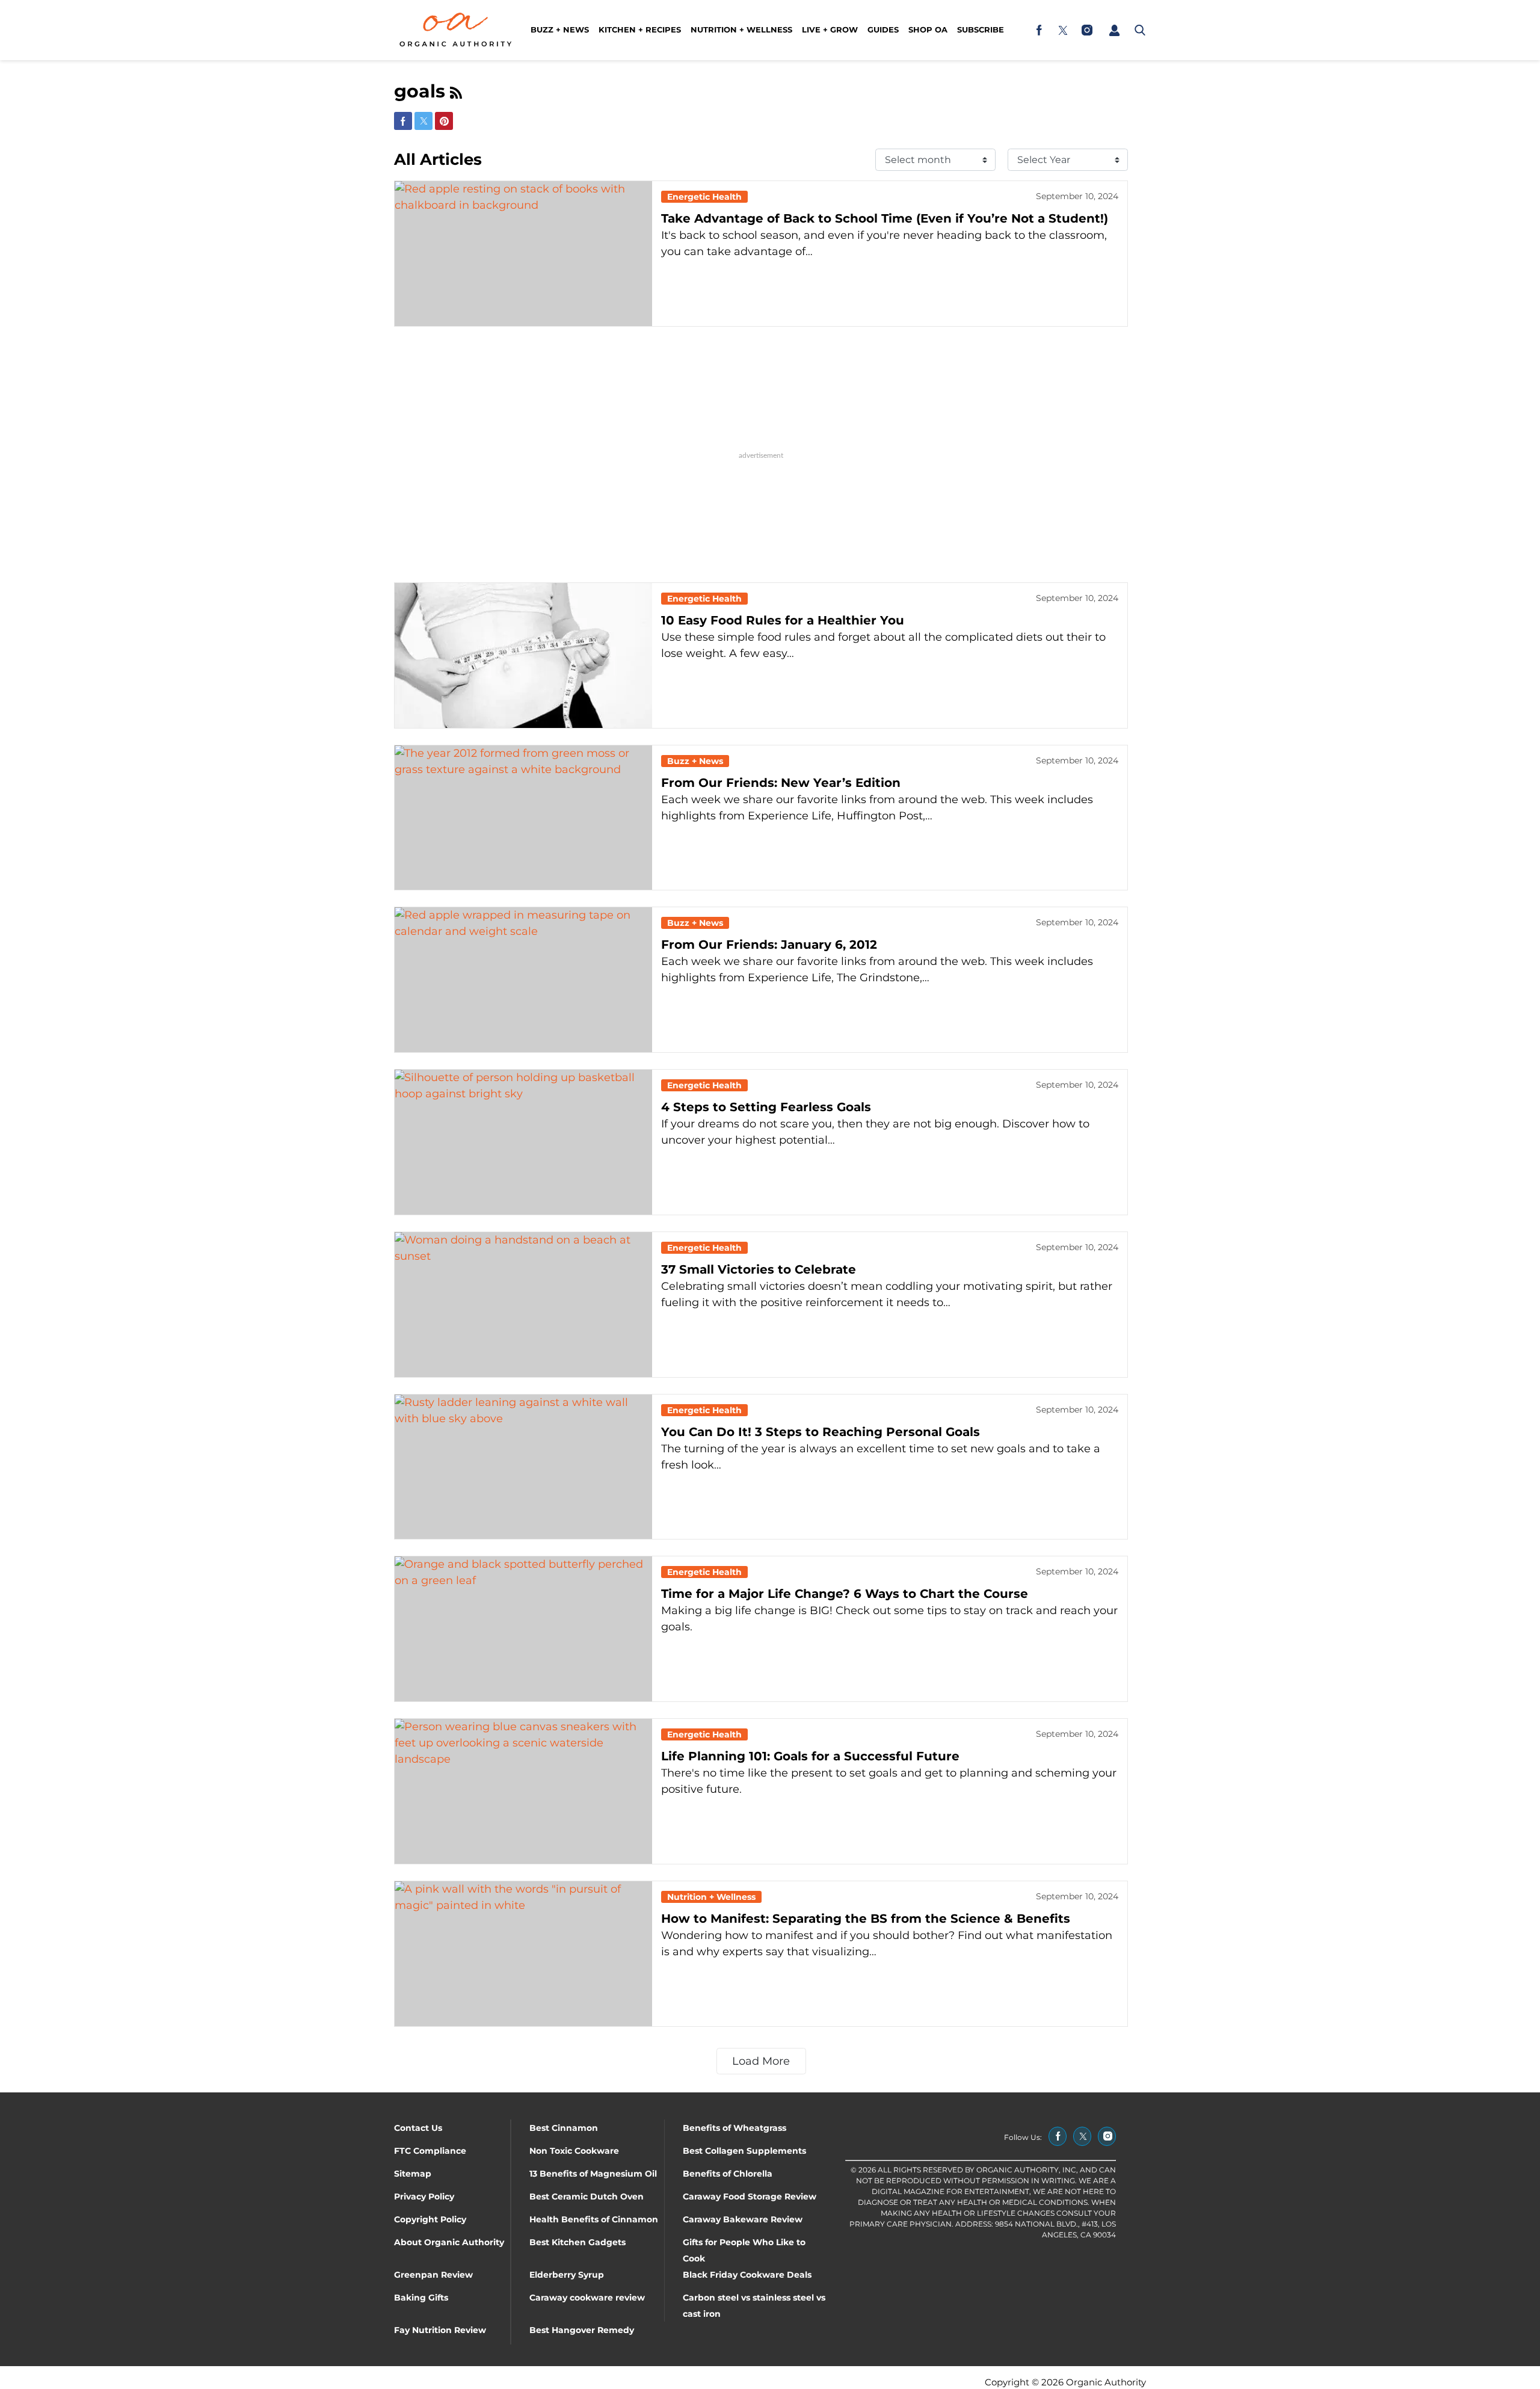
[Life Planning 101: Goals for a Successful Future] (523, 1791)
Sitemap (413, 2174)
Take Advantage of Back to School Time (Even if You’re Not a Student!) (885, 218)
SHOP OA (928, 29)
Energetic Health (704, 197)
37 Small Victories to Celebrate (759, 1269)
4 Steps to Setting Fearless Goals (766, 1107)
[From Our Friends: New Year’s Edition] (523, 818)
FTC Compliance (430, 2151)
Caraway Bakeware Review (743, 2219)
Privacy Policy (424, 2196)
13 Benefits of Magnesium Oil (593, 2174)
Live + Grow (830, 29)
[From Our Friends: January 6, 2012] (523, 980)
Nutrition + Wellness (741, 29)
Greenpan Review (433, 2275)
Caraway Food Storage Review (750, 2196)
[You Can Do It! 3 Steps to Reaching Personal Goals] (523, 1467)
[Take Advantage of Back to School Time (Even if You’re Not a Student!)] (523, 254)
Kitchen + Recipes (640, 29)
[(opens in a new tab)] (1039, 30)
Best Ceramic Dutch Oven (587, 2196)
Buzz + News (560, 29)
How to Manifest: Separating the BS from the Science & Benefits (866, 1919)
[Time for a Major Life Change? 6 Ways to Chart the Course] (523, 1629)
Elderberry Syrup (567, 2275)
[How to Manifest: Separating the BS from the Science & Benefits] (523, 1954)
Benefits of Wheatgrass (735, 2128)
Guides (883, 29)
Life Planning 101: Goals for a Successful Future (810, 1756)
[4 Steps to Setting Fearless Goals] (523, 1142)
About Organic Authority (449, 2242)
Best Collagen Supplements (744, 2151)
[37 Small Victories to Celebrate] (523, 1305)
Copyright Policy (430, 2219)
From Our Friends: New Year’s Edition (781, 783)
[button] (1114, 30)
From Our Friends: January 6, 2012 (769, 945)
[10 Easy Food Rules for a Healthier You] (523, 655)
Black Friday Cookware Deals (747, 2275)
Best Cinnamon (564, 2128)
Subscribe (981, 29)
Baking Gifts (421, 2298)
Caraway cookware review (587, 2298)
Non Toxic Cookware (574, 2151)
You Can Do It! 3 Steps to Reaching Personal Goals (821, 1432)
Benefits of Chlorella (728, 2174)
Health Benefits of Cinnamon (594, 2219)
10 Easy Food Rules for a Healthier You (783, 620)
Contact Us (418, 2128)
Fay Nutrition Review (440, 2330)
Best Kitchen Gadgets (577, 2242)
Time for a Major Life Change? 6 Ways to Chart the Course (845, 1594)
